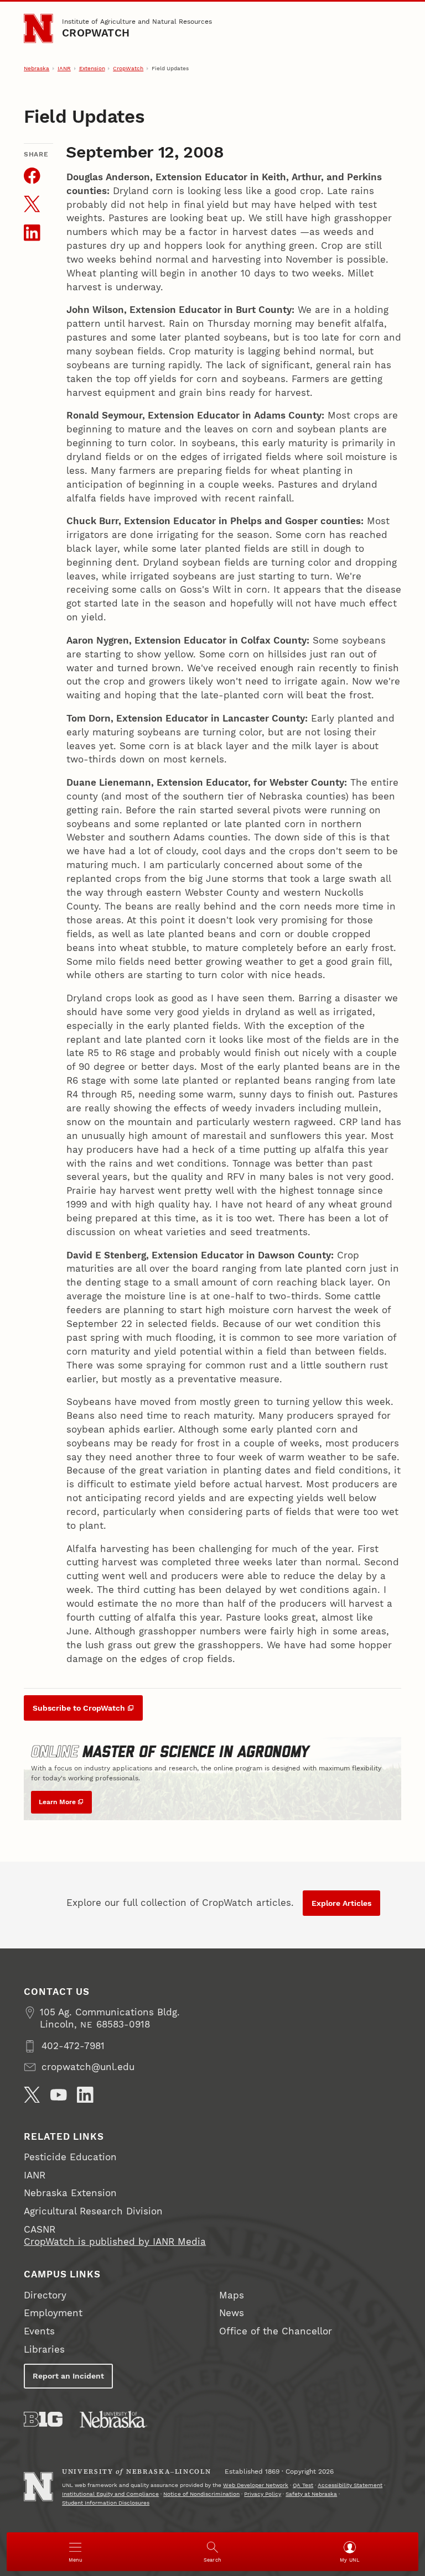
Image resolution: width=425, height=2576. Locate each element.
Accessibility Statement (350, 2485)
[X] (32, 2095)
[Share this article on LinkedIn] (32, 233)
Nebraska (37, 68)
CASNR (40, 2230)
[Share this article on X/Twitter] (32, 204)
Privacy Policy (263, 2494)
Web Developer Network (256, 2485)
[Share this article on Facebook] (32, 176)
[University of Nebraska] (113, 2419)
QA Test (303, 2485)
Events (39, 2331)
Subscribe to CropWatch (79, 1708)
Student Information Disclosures (106, 2503)
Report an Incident (68, 2376)
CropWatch (96, 33)
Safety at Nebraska (311, 2494)
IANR (64, 68)
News (232, 2313)
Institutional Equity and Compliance (110, 2494)
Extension (92, 68)
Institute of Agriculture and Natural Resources (137, 21)
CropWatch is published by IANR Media (115, 2242)
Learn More (57, 1802)
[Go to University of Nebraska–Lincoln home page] (38, 28)
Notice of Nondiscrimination (201, 2494)
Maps (232, 2295)
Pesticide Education (70, 2157)
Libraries (44, 2350)
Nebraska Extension (70, 2193)
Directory (45, 2295)
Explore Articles (341, 1903)
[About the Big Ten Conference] (43, 2419)
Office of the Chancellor (276, 2331)
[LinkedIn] (85, 2095)
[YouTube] (59, 2095)
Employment (53, 2313)
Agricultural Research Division (93, 2211)
